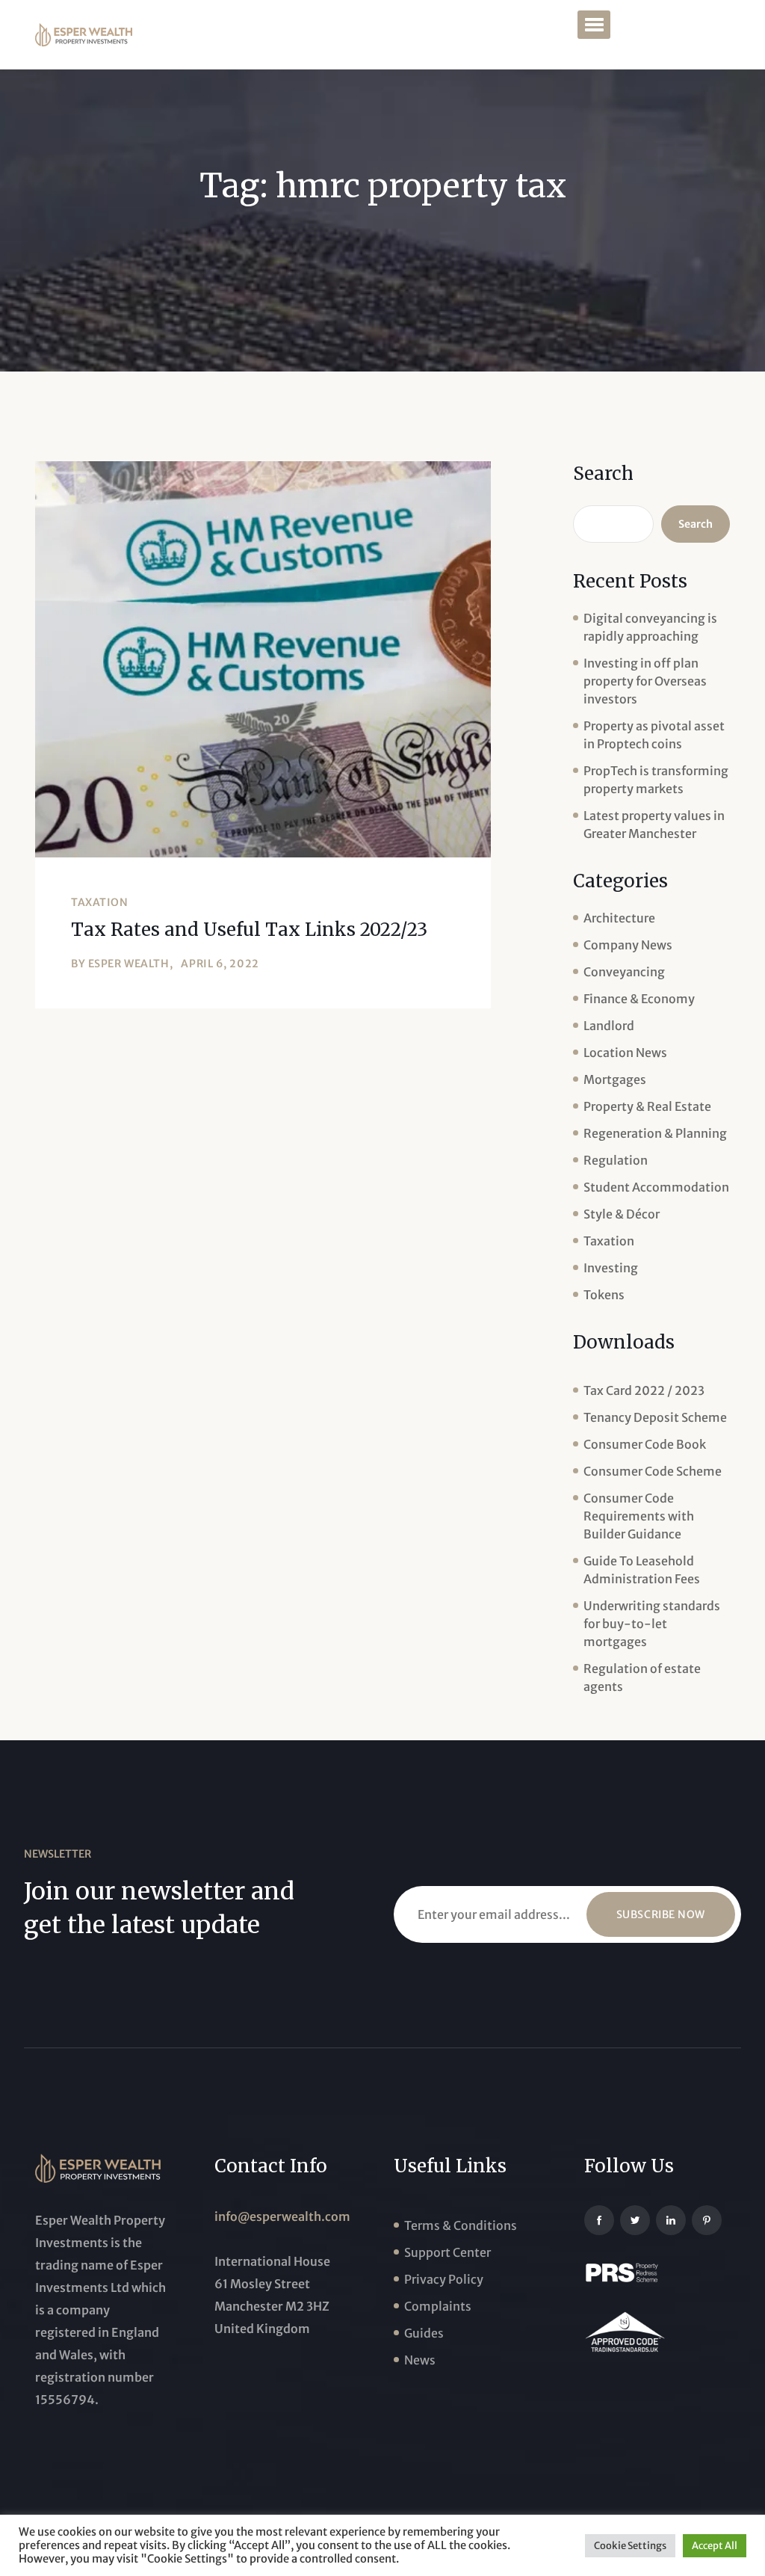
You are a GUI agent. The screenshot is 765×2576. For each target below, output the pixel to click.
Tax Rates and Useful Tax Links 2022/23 (249, 930)
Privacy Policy (444, 2279)
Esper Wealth (129, 964)
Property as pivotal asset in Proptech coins (654, 735)
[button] (594, 25)
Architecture (619, 918)
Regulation (616, 1160)
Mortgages (615, 1079)
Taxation (99, 902)
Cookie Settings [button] (630, 2546)
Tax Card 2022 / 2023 (644, 1390)
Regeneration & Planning (655, 1133)
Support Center (447, 2252)
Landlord (609, 1026)
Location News (625, 1053)
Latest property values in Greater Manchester (654, 825)
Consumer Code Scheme (653, 1471)
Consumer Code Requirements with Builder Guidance (639, 1516)
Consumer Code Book (645, 1444)
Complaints (438, 2306)
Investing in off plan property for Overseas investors (645, 681)
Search (603, 474)
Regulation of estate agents (642, 1677)
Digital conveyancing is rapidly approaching (650, 627)
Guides (424, 2333)
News (420, 2360)
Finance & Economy (639, 999)
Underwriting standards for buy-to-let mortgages (652, 1624)
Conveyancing (624, 972)
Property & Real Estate (647, 1106)
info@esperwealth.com (282, 2216)
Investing (611, 1268)
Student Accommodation (656, 1187)
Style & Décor (622, 1214)
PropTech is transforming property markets (656, 780)
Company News (628, 945)
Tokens (604, 1295)
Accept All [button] (715, 2546)
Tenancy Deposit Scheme (655, 1417)
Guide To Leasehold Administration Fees (642, 1570)
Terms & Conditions (461, 2225)
